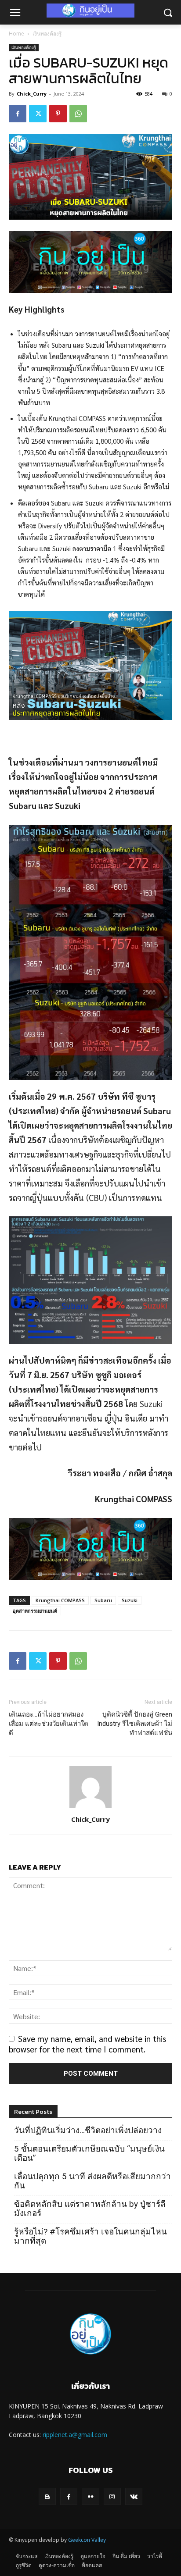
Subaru (103, 1600)
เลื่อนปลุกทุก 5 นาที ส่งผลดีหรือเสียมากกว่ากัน (92, 2181)
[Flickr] (90, 2496)
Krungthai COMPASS (60, 1600)
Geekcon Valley (87, 2540)
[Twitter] (38, 114)
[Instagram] (112, 2496)
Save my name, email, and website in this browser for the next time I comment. (87, 2044)
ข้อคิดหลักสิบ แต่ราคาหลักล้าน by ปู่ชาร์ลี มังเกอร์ (90, 2209)
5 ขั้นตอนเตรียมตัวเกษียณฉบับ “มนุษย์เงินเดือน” (89, 2153)
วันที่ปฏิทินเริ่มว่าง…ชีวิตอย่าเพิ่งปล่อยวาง (88, 2130)
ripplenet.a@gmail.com (75, 2435)
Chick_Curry (32, 94)
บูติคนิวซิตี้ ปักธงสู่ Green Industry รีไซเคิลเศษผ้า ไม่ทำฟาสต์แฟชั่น (135, 1724)
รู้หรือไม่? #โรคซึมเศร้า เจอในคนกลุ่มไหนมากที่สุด (90, 2236)
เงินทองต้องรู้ (47, 34)
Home (16, 34)
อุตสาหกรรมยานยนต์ (35, 1611)
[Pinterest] (58, 114)
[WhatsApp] (78, 114)
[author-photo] (90, 1807)
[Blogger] (47, 2496)
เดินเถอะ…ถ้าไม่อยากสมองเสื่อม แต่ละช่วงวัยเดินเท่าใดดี (49, 1724)
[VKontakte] (134, 2496)
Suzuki (130, 1600)
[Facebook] (18, 114)
